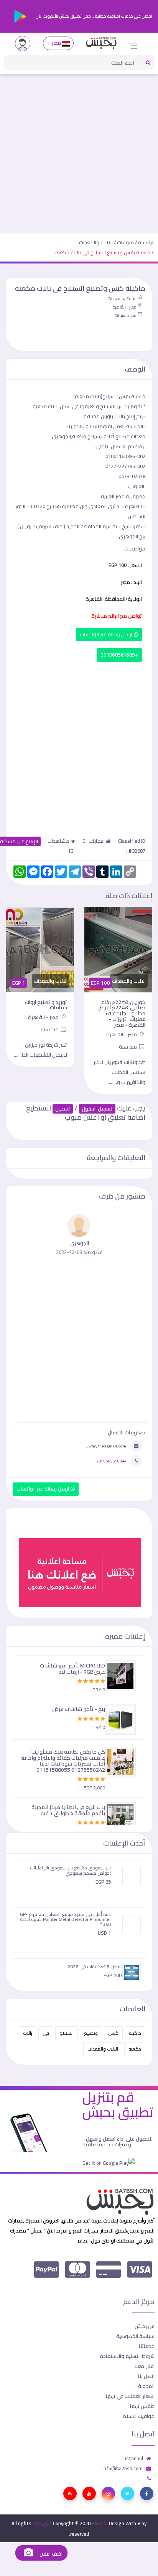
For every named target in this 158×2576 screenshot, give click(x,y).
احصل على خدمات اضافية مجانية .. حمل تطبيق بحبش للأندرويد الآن (93, 16)
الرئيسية (146, 242)
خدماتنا (147, 2346)
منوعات (125, 242)
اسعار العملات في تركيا (130, 2396)
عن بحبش (145, 2326)
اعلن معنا (145, 2366)
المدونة (146, 2386)
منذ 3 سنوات (125, 315)
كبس (113, 2033)
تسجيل (63, 1109)
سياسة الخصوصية (135, 2336)
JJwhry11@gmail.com (106, 1446)
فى (46, 2033)
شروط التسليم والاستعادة (127, 2356)
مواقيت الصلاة (139, 2416)
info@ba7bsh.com (123, 2468)
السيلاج (67, 2033)
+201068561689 (119, 655)
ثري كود (42, 2523)
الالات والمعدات (96, 242)
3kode (99, 2523)
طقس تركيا (142, 2406)
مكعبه (135, 2049)
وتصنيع (91, 2033)
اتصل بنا (146, 2376)
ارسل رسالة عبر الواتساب (107, 634)
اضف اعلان (50, 2554)
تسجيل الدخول (97, 1109)
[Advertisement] (79, 150)
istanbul (134, 2458)
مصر (56, 43)
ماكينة (135, 2033)
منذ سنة (128, 1047)
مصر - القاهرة (124, 307)
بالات (28, 2033)
